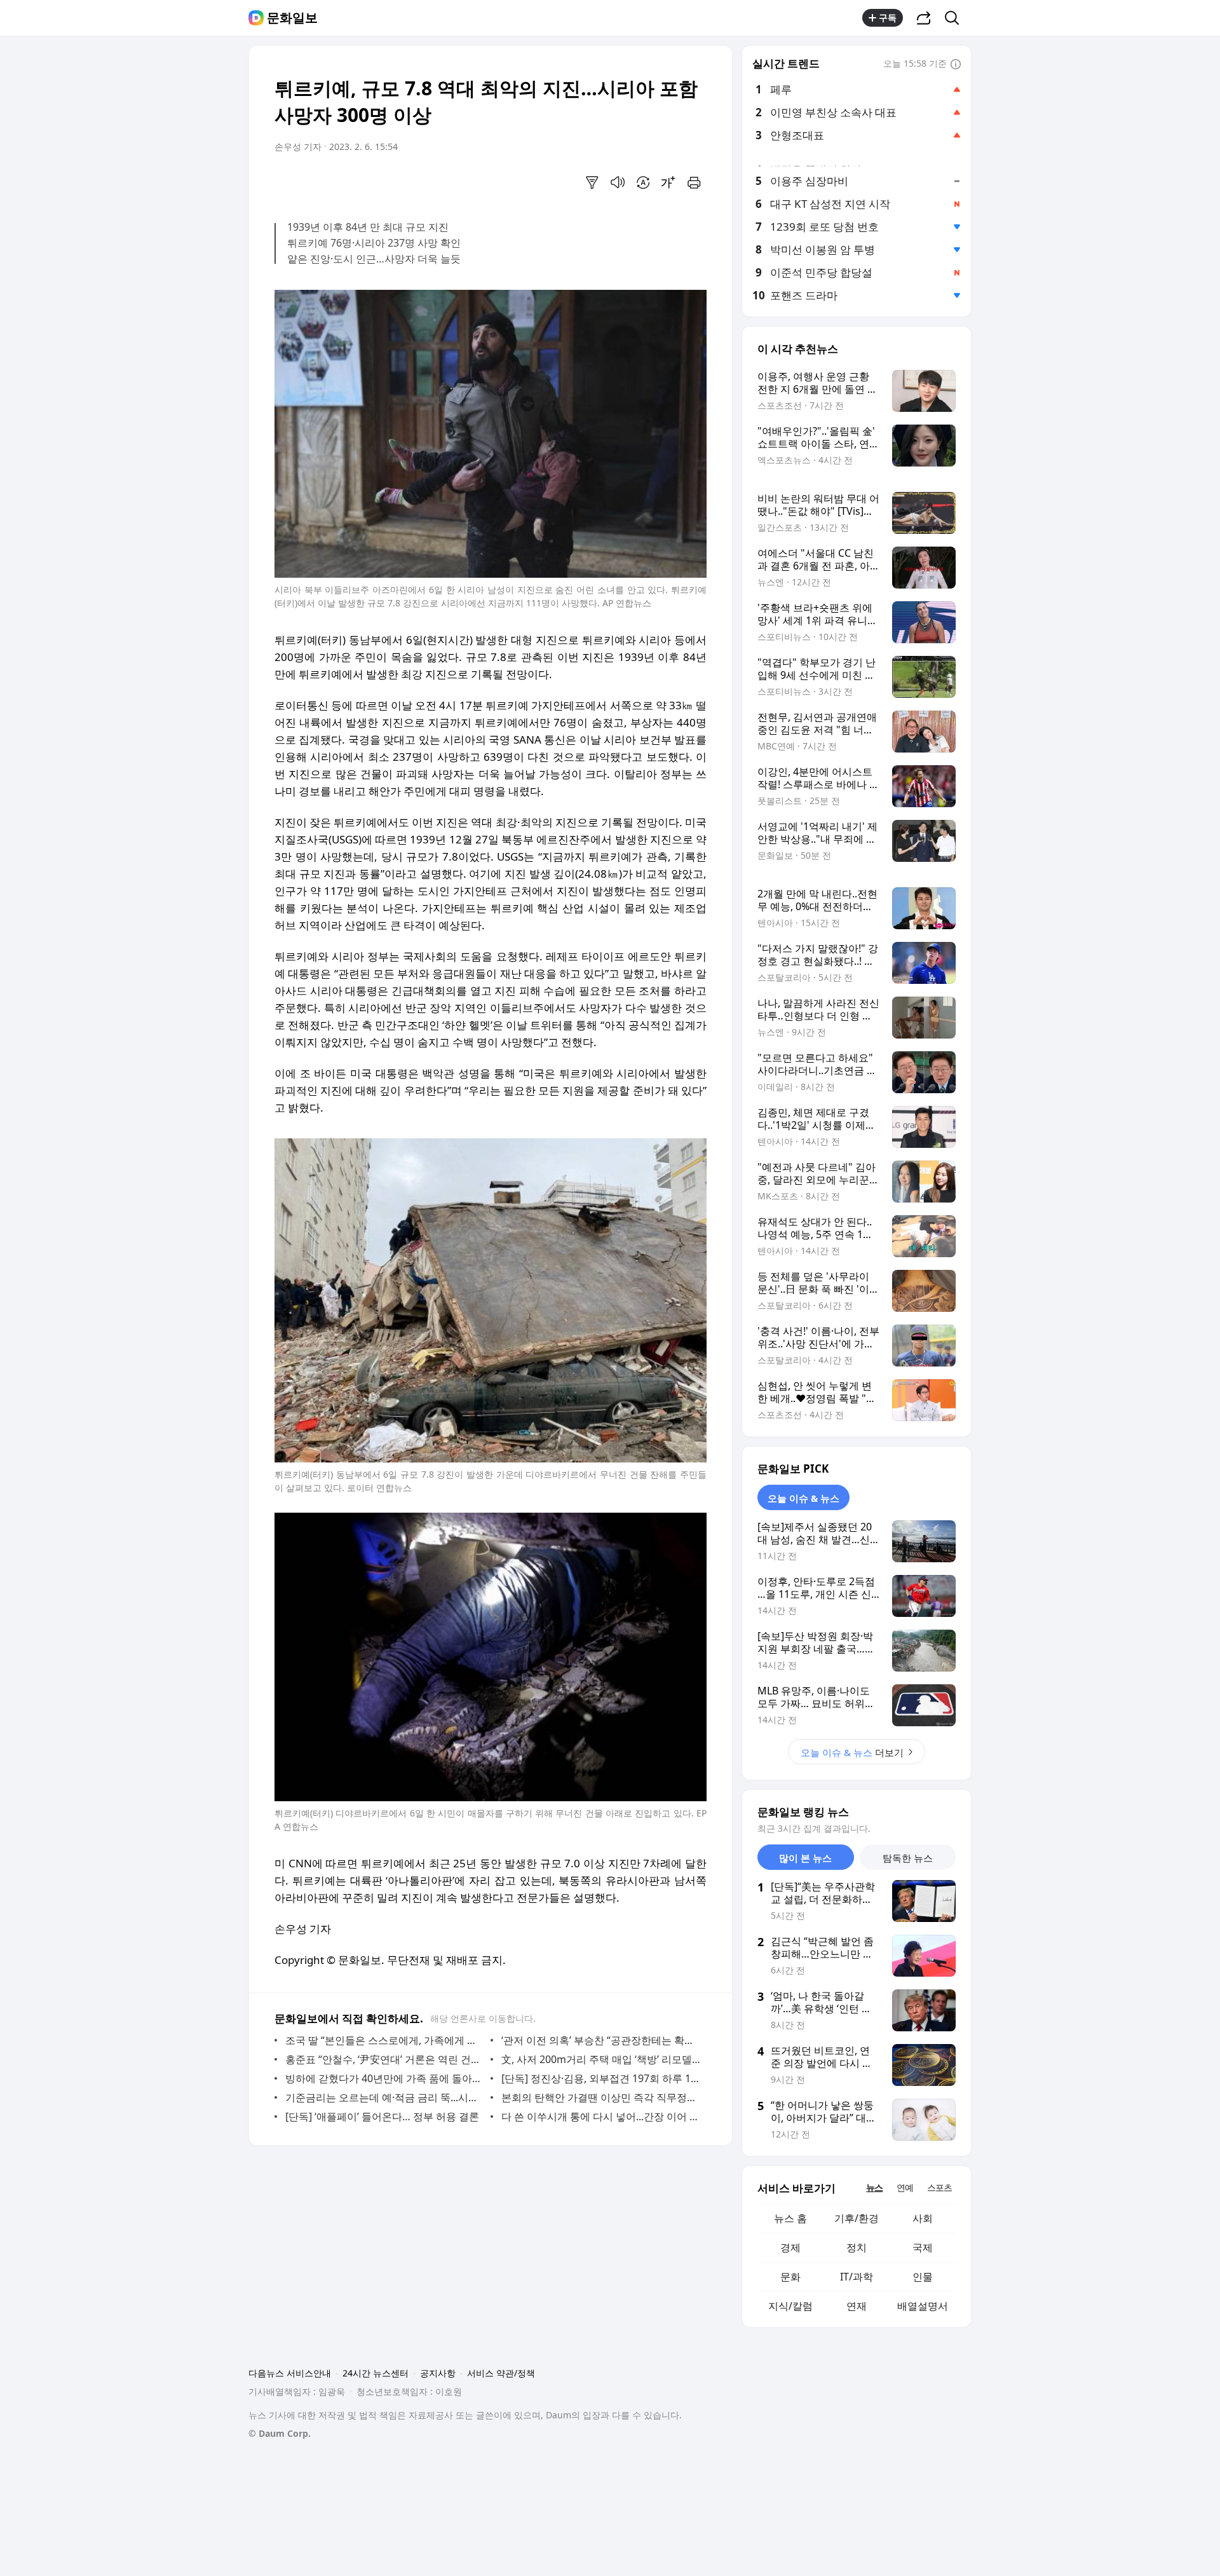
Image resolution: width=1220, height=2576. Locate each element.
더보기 (852, 1752)
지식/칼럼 (790, 2306)
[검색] (956, 18)
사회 (923, 2218)
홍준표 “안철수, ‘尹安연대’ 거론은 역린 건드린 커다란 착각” (385, 2059)
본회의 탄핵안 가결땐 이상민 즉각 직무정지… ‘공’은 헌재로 (601, 2097)
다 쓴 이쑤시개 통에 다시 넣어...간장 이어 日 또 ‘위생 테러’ (601, 2116)
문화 (790, 2277)
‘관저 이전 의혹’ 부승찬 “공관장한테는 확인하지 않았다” (601, 2040)
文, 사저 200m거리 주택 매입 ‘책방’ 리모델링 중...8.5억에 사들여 (601, 2059)
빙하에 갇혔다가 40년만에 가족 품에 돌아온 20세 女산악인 (385, 2078)
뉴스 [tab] (874, 2187)
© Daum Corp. (280, 2433)
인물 (923, 2277)
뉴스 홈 (790, 2218)
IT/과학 (857, 2277)
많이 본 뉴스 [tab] (805, 1858)
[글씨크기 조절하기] (668, 182)
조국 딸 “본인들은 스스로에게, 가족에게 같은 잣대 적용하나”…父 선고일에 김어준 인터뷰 (385, 2040)
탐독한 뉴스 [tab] (908, 1858)
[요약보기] (592, 182)
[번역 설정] (643, 182)
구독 (888, 17)
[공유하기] (924, 18)
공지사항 (438, 2373)
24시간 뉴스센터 (376, 2373)
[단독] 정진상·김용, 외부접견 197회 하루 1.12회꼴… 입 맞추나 (601, 2078)
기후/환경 (857, 2218)
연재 (857, 2306)
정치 (857, 2247)
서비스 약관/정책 (501, 2373)
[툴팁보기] (956, 65)
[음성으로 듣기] (618, 182)
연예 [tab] (905, 2187)
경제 (790, 2247)
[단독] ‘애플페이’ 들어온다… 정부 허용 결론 (382, 2116)
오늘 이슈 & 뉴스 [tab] (803, 1498)
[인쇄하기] (694, 182)
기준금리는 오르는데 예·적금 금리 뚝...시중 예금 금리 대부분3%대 (385, 2097)
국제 (923, 2247)
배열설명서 (923, 2306)
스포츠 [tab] (939, 2187)
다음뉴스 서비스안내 (290, 2373)
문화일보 (292, 18)
